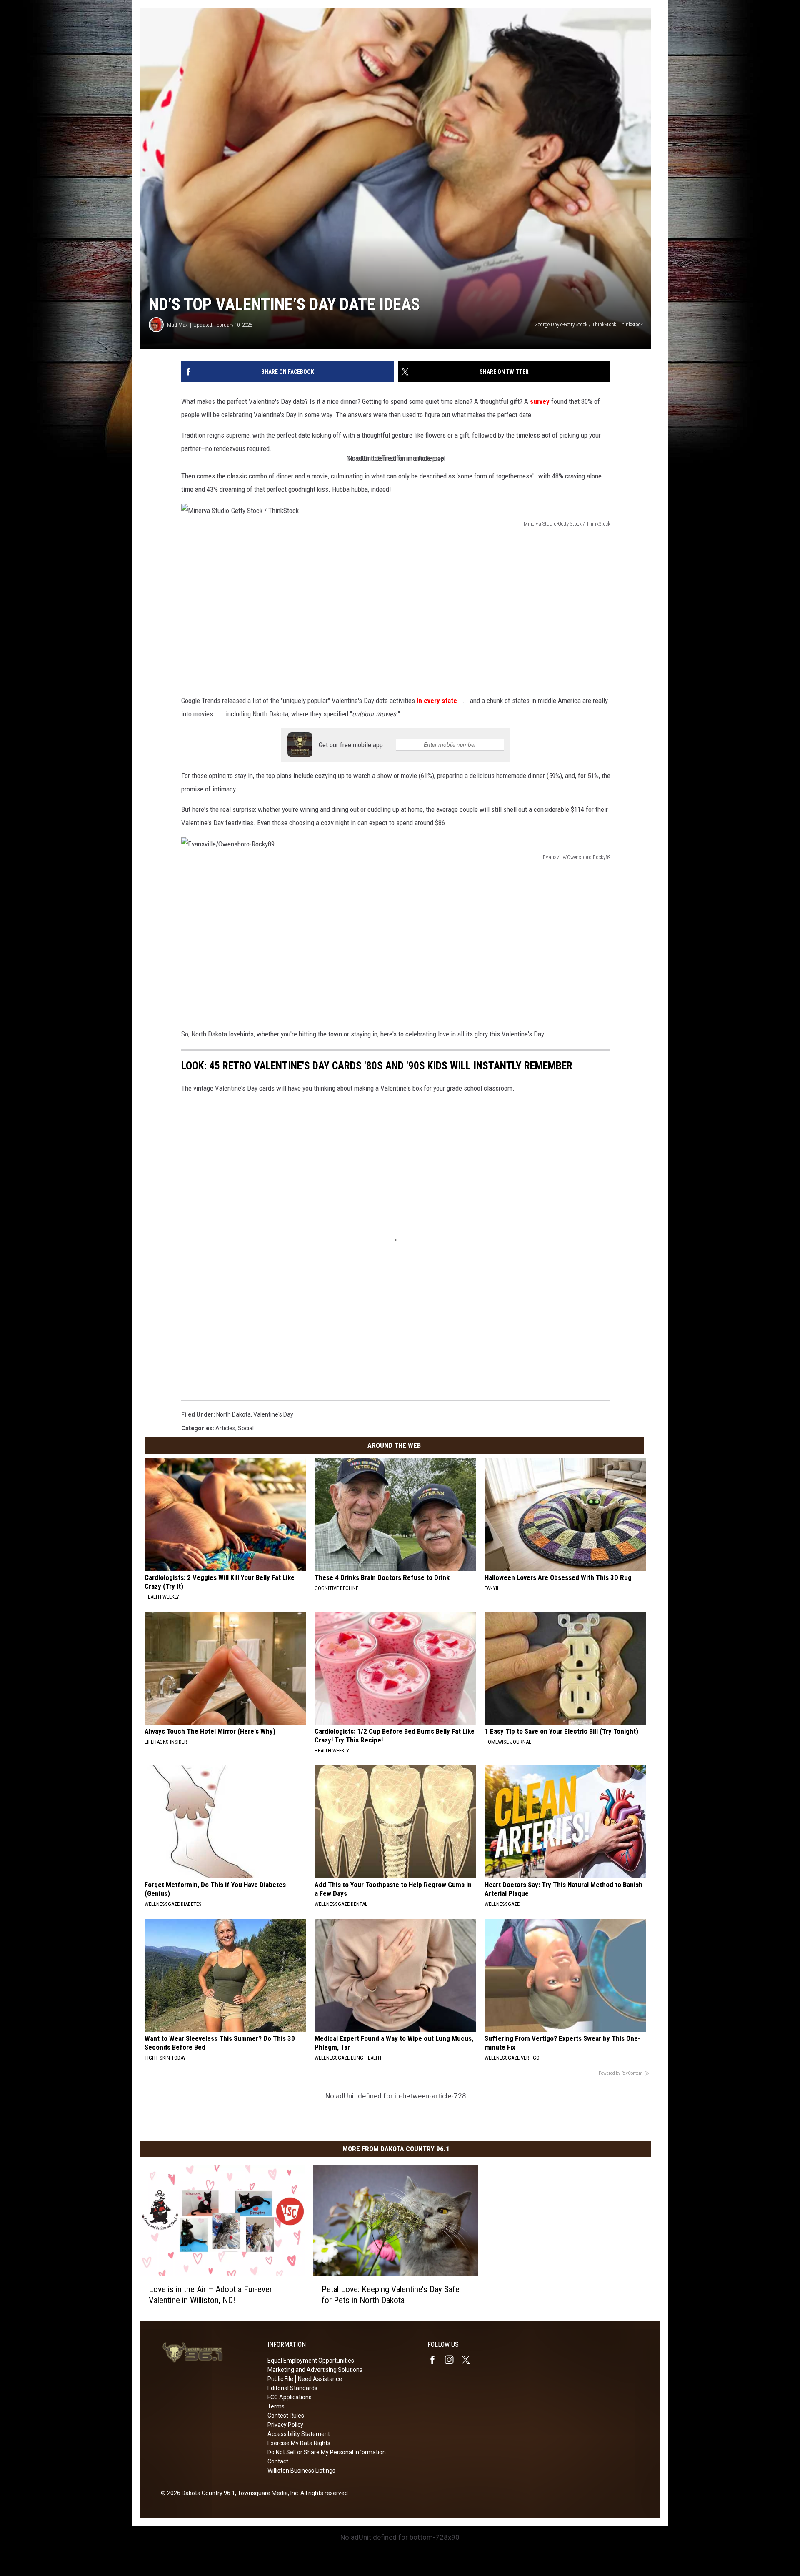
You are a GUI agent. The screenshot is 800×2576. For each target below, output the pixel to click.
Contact (278, 2461)
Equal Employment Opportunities (311, 2361)
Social (246, 1428)
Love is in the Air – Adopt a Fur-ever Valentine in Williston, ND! (210, 2295)
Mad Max (177, 325)
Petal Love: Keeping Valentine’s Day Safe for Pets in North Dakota (391, 2295)
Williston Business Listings (301, 2471)
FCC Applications (290, 2397)
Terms (276, 2406)
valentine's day (273, 1414)
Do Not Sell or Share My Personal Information (327, 2452)
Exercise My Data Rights (299, 2443)
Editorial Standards (292, 2388)
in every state (437, 701)
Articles (225, 1428)
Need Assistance (320, 2379)
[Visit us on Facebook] (436, 2360)
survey (540, 401)
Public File (280, 2379)
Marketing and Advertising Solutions (315, 2370)
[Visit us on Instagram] (452, 2360)
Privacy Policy (285, 2425)
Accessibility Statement (299, 2434)
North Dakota (234, 1414)
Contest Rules (286, 2416)
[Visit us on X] (469, 2360)
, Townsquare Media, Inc (266, 2493)
